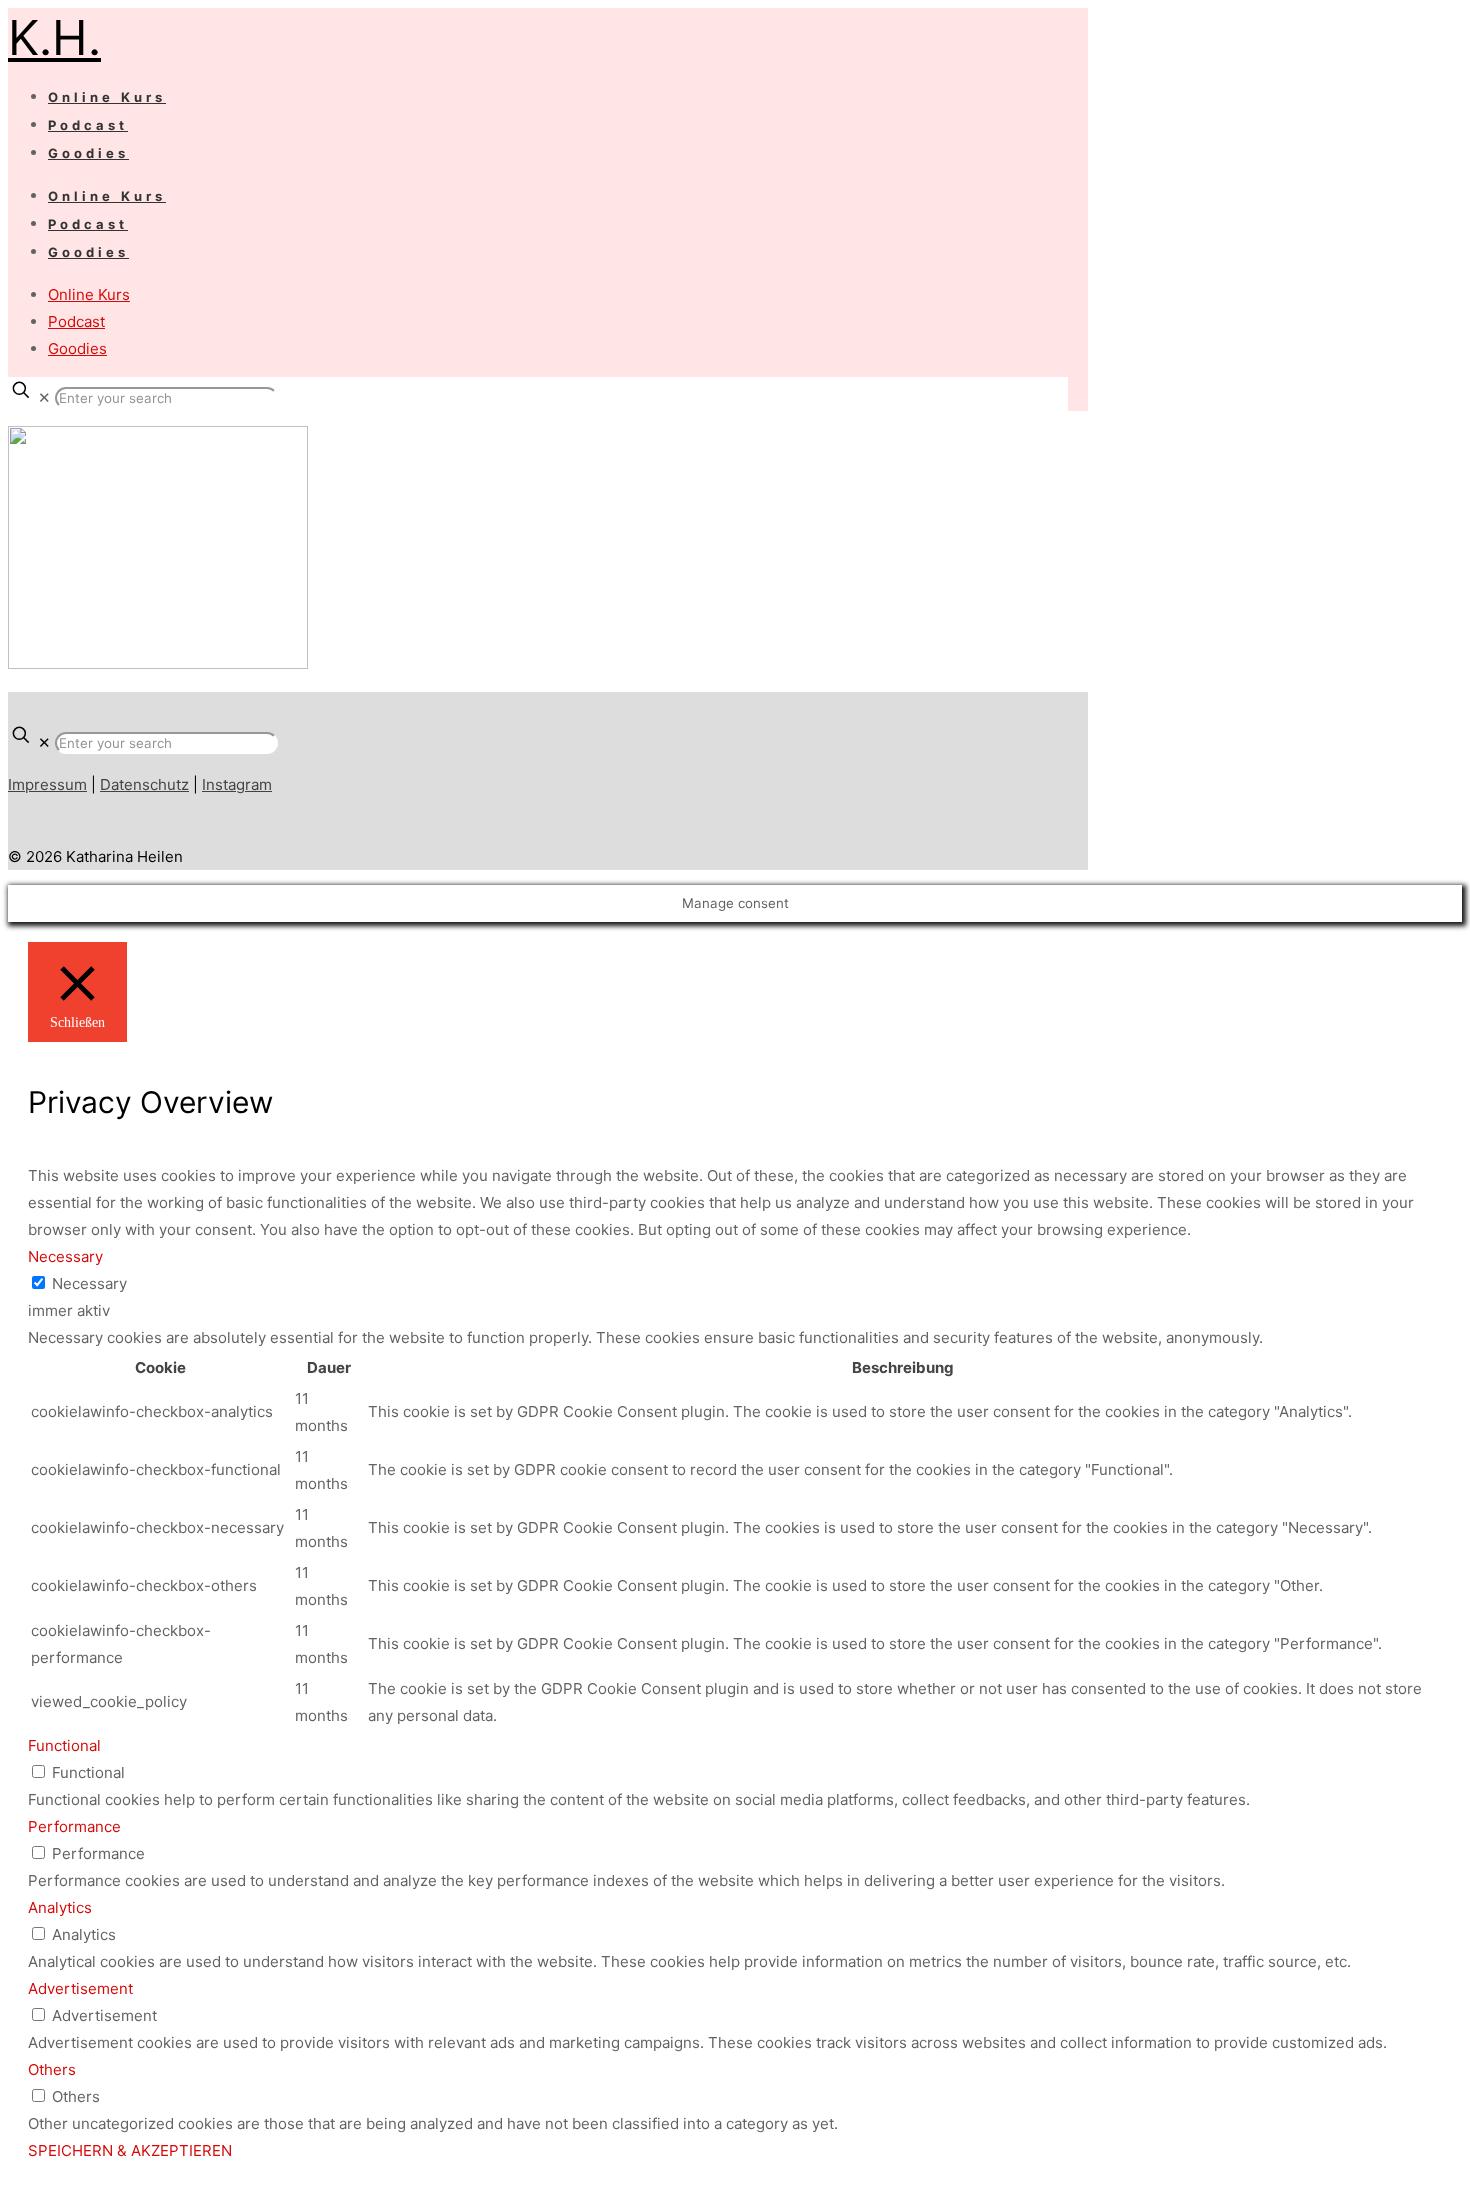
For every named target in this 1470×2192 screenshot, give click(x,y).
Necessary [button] (65, 1256)
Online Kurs (89, 294)
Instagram (237, 784)
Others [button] (52, 2069)
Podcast (76, 321)
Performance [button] (74, 1826)
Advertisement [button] (80, 1988)
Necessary (89, 1283)
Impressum (47, 784)
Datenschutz (144, 784)
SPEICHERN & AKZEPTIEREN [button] (130, 2150)
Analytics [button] (60, 1907)
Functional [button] (64, 1745)
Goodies (77, 348)
